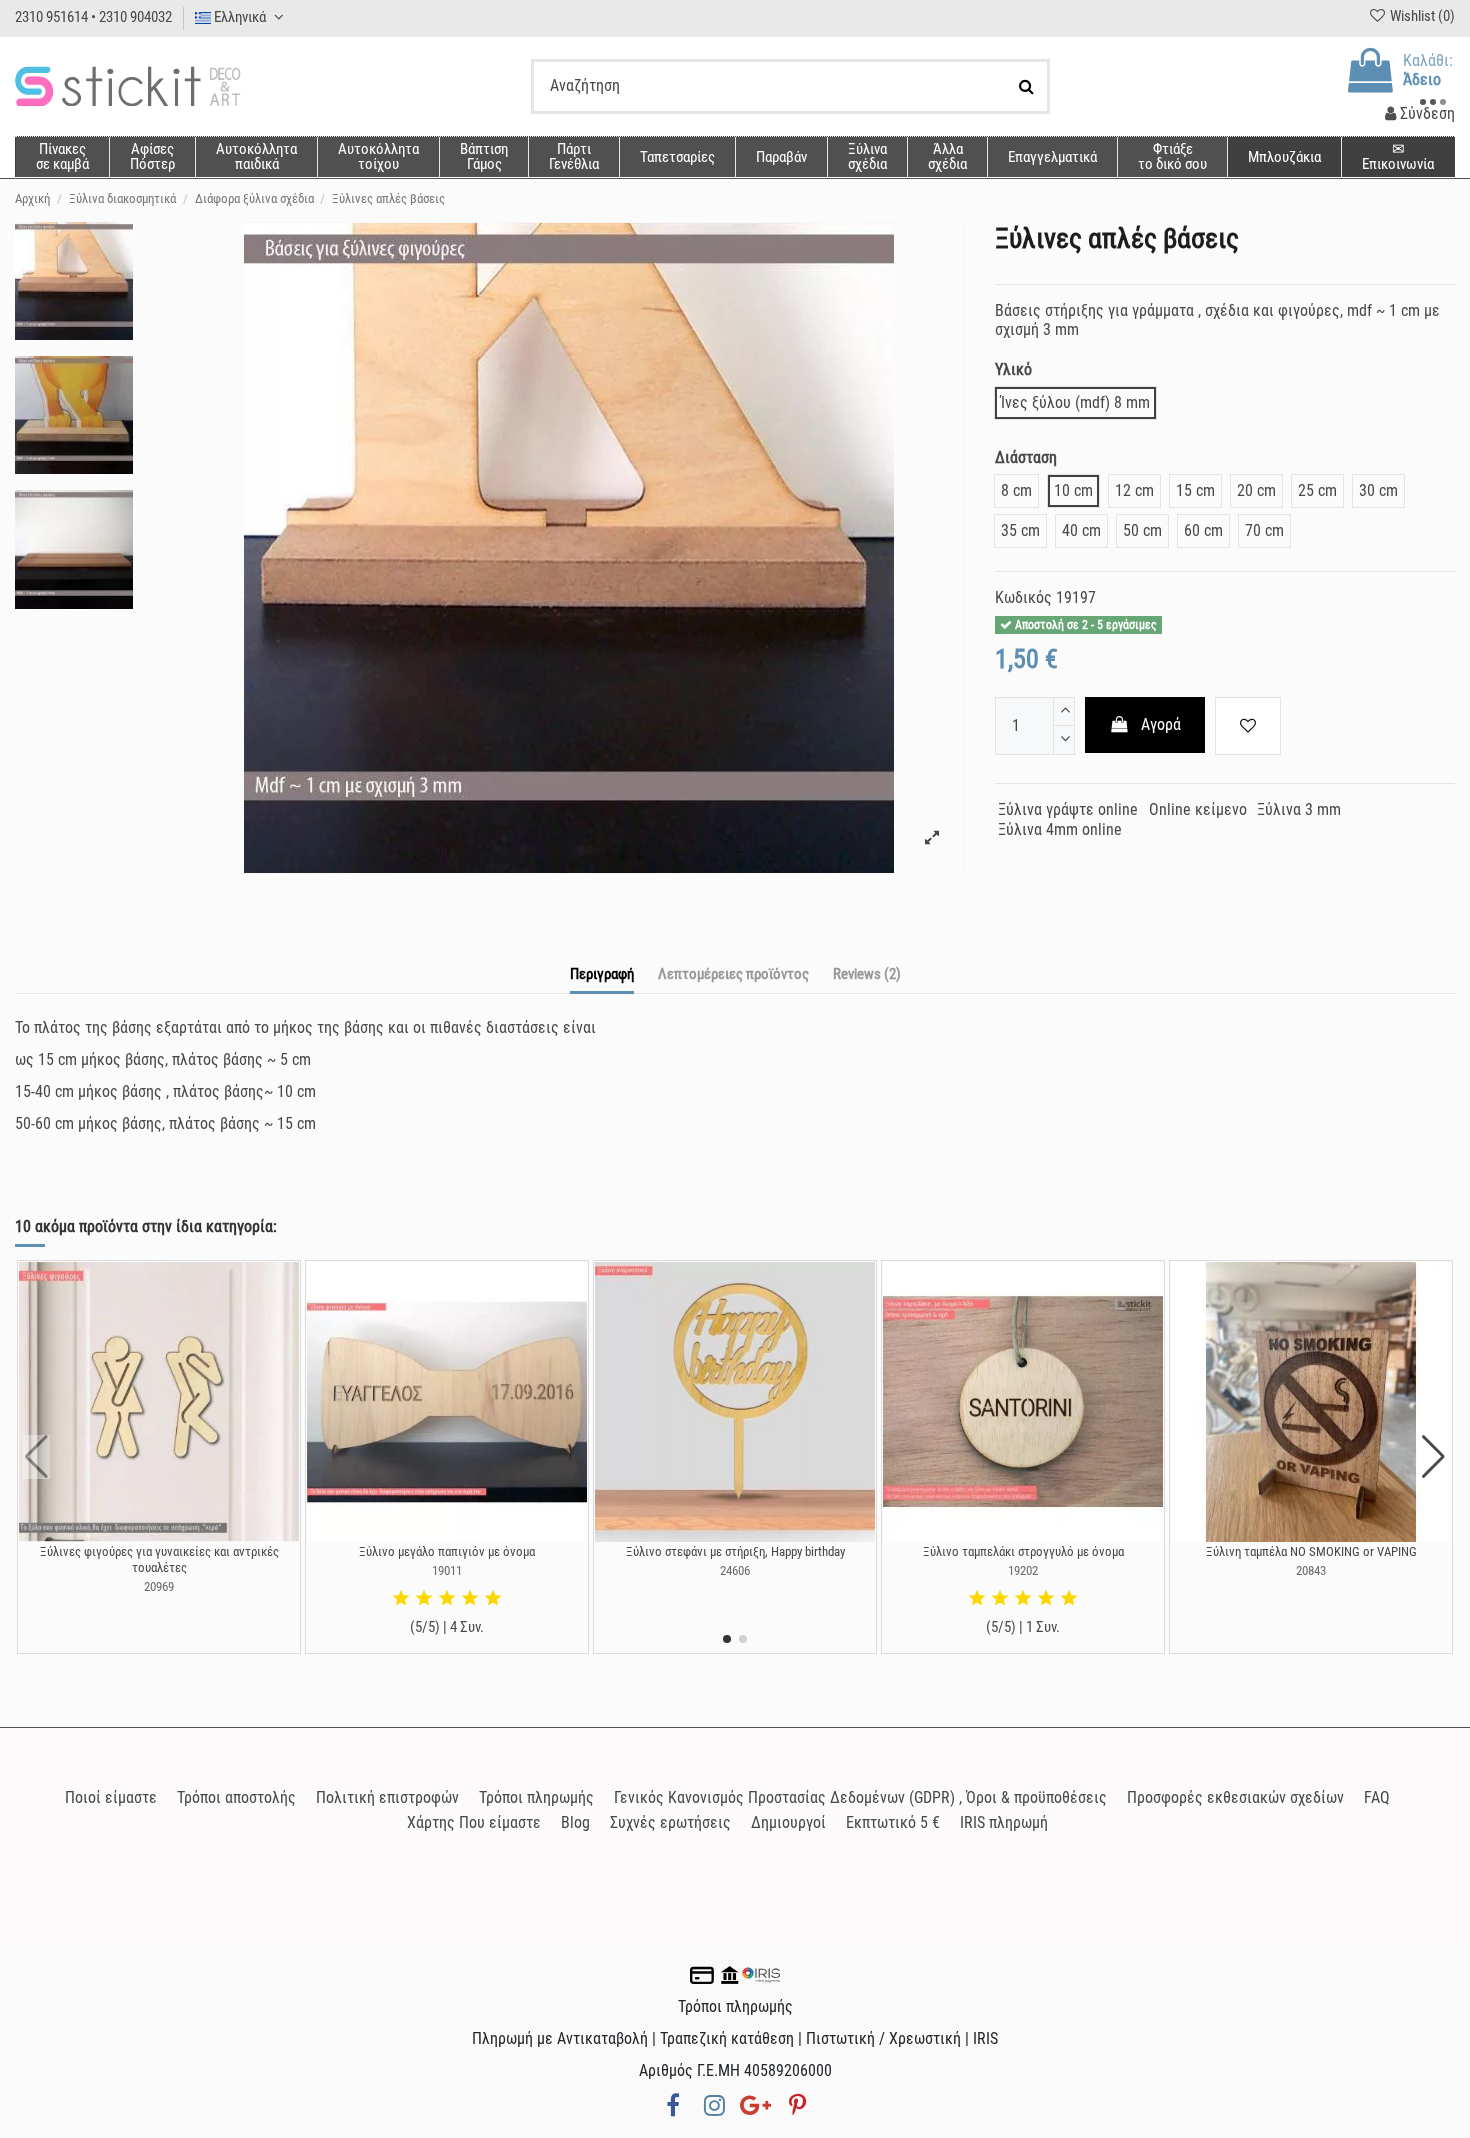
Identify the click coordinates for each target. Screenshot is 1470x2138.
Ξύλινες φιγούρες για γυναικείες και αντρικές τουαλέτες (159, 1559)
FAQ (1377, 1797)
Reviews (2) (867, 974)
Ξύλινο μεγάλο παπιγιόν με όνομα (447, 1551)
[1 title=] (401, 1599)
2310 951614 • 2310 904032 (93, 17)
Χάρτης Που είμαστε (474, 1822)
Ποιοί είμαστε (111, 1797)
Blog (575, 1822)
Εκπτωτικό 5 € (893, 1822)
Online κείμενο (1198, 809)
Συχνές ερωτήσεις (670, 1822)
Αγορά (1161, 724)
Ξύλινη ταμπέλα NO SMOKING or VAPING (1311, 1551)
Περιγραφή (602, 974)
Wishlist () (1421, 16)
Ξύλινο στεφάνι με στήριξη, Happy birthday (735, 1551)
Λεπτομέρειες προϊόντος (733, 974)
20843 (1311, 1570)
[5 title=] (493, 1599)
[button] (947, 157)
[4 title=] (470, 1599)
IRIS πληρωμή (1004, 1822)
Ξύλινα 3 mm (1299, 809)
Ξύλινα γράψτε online (1068, 809)
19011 (447, 1570)
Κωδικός (1023, 597)
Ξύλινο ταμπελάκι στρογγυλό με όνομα (1023, 1551)
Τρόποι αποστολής (236, 1797)
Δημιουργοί (788, 1822)
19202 (1023, 1570)
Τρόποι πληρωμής (536, 1797)
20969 (159, 1586)
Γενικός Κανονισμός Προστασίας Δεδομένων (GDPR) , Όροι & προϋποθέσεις (860, 1797)
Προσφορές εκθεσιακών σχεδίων (1235, 1797)
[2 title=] (424, 1599)
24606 (735, 1570)
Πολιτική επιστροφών (387, 1797)
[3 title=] (447, 1599)
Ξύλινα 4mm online (1060, 829)
